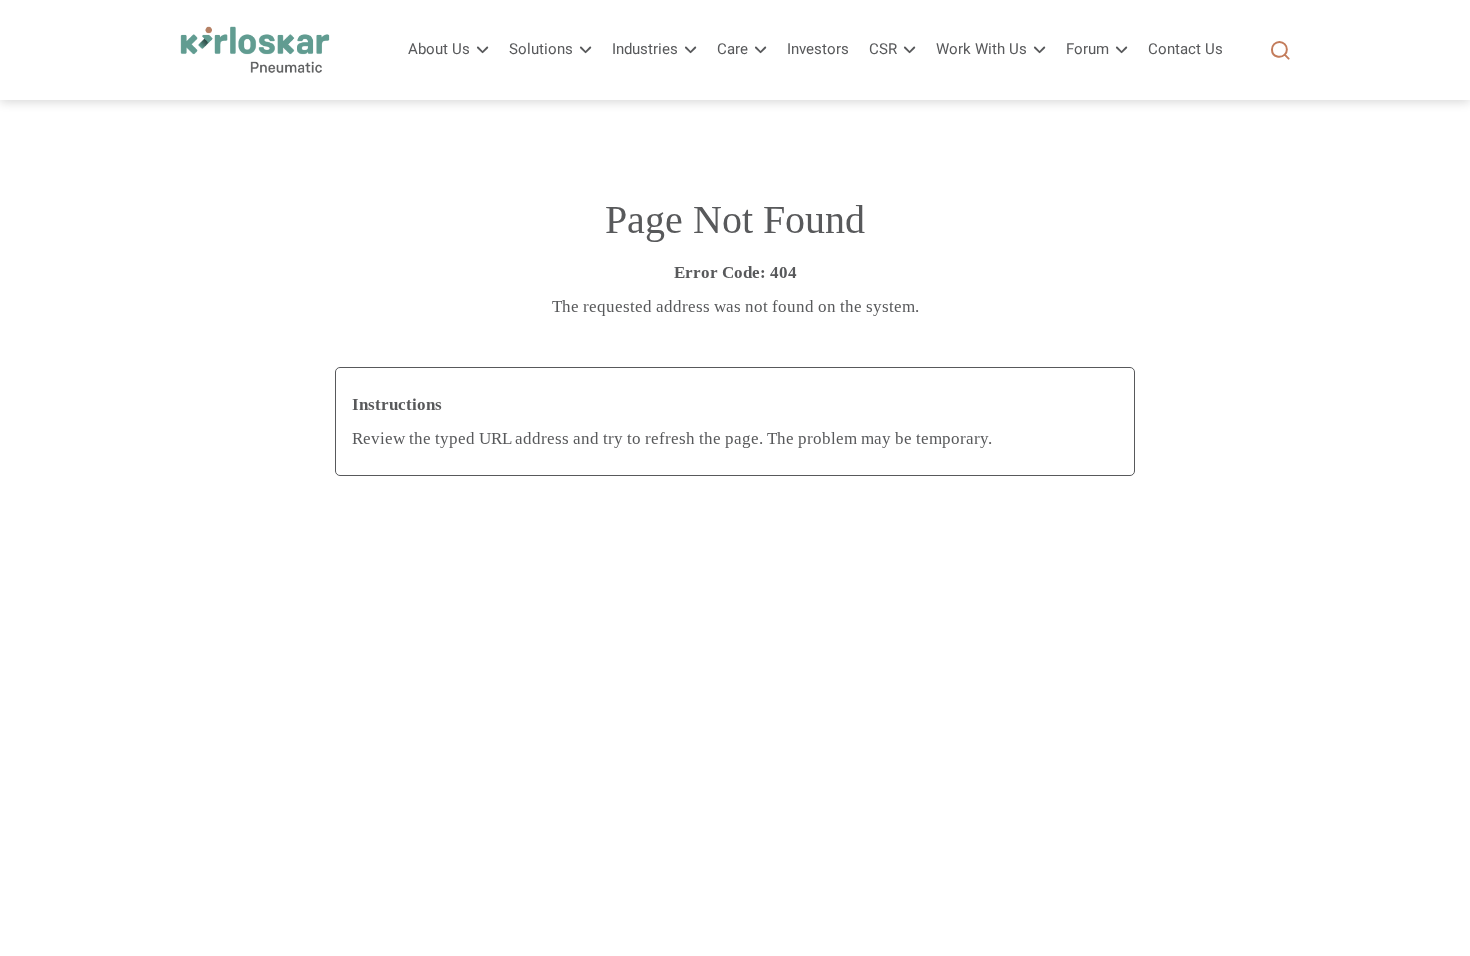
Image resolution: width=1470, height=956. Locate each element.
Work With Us (981, 49)
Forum (1087, 49)
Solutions (541, 49)
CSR (883, 49)
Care (732, 49)
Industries (645, 49)
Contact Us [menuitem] (1185, 49)
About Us (439, 49)
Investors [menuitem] (818, 49)
